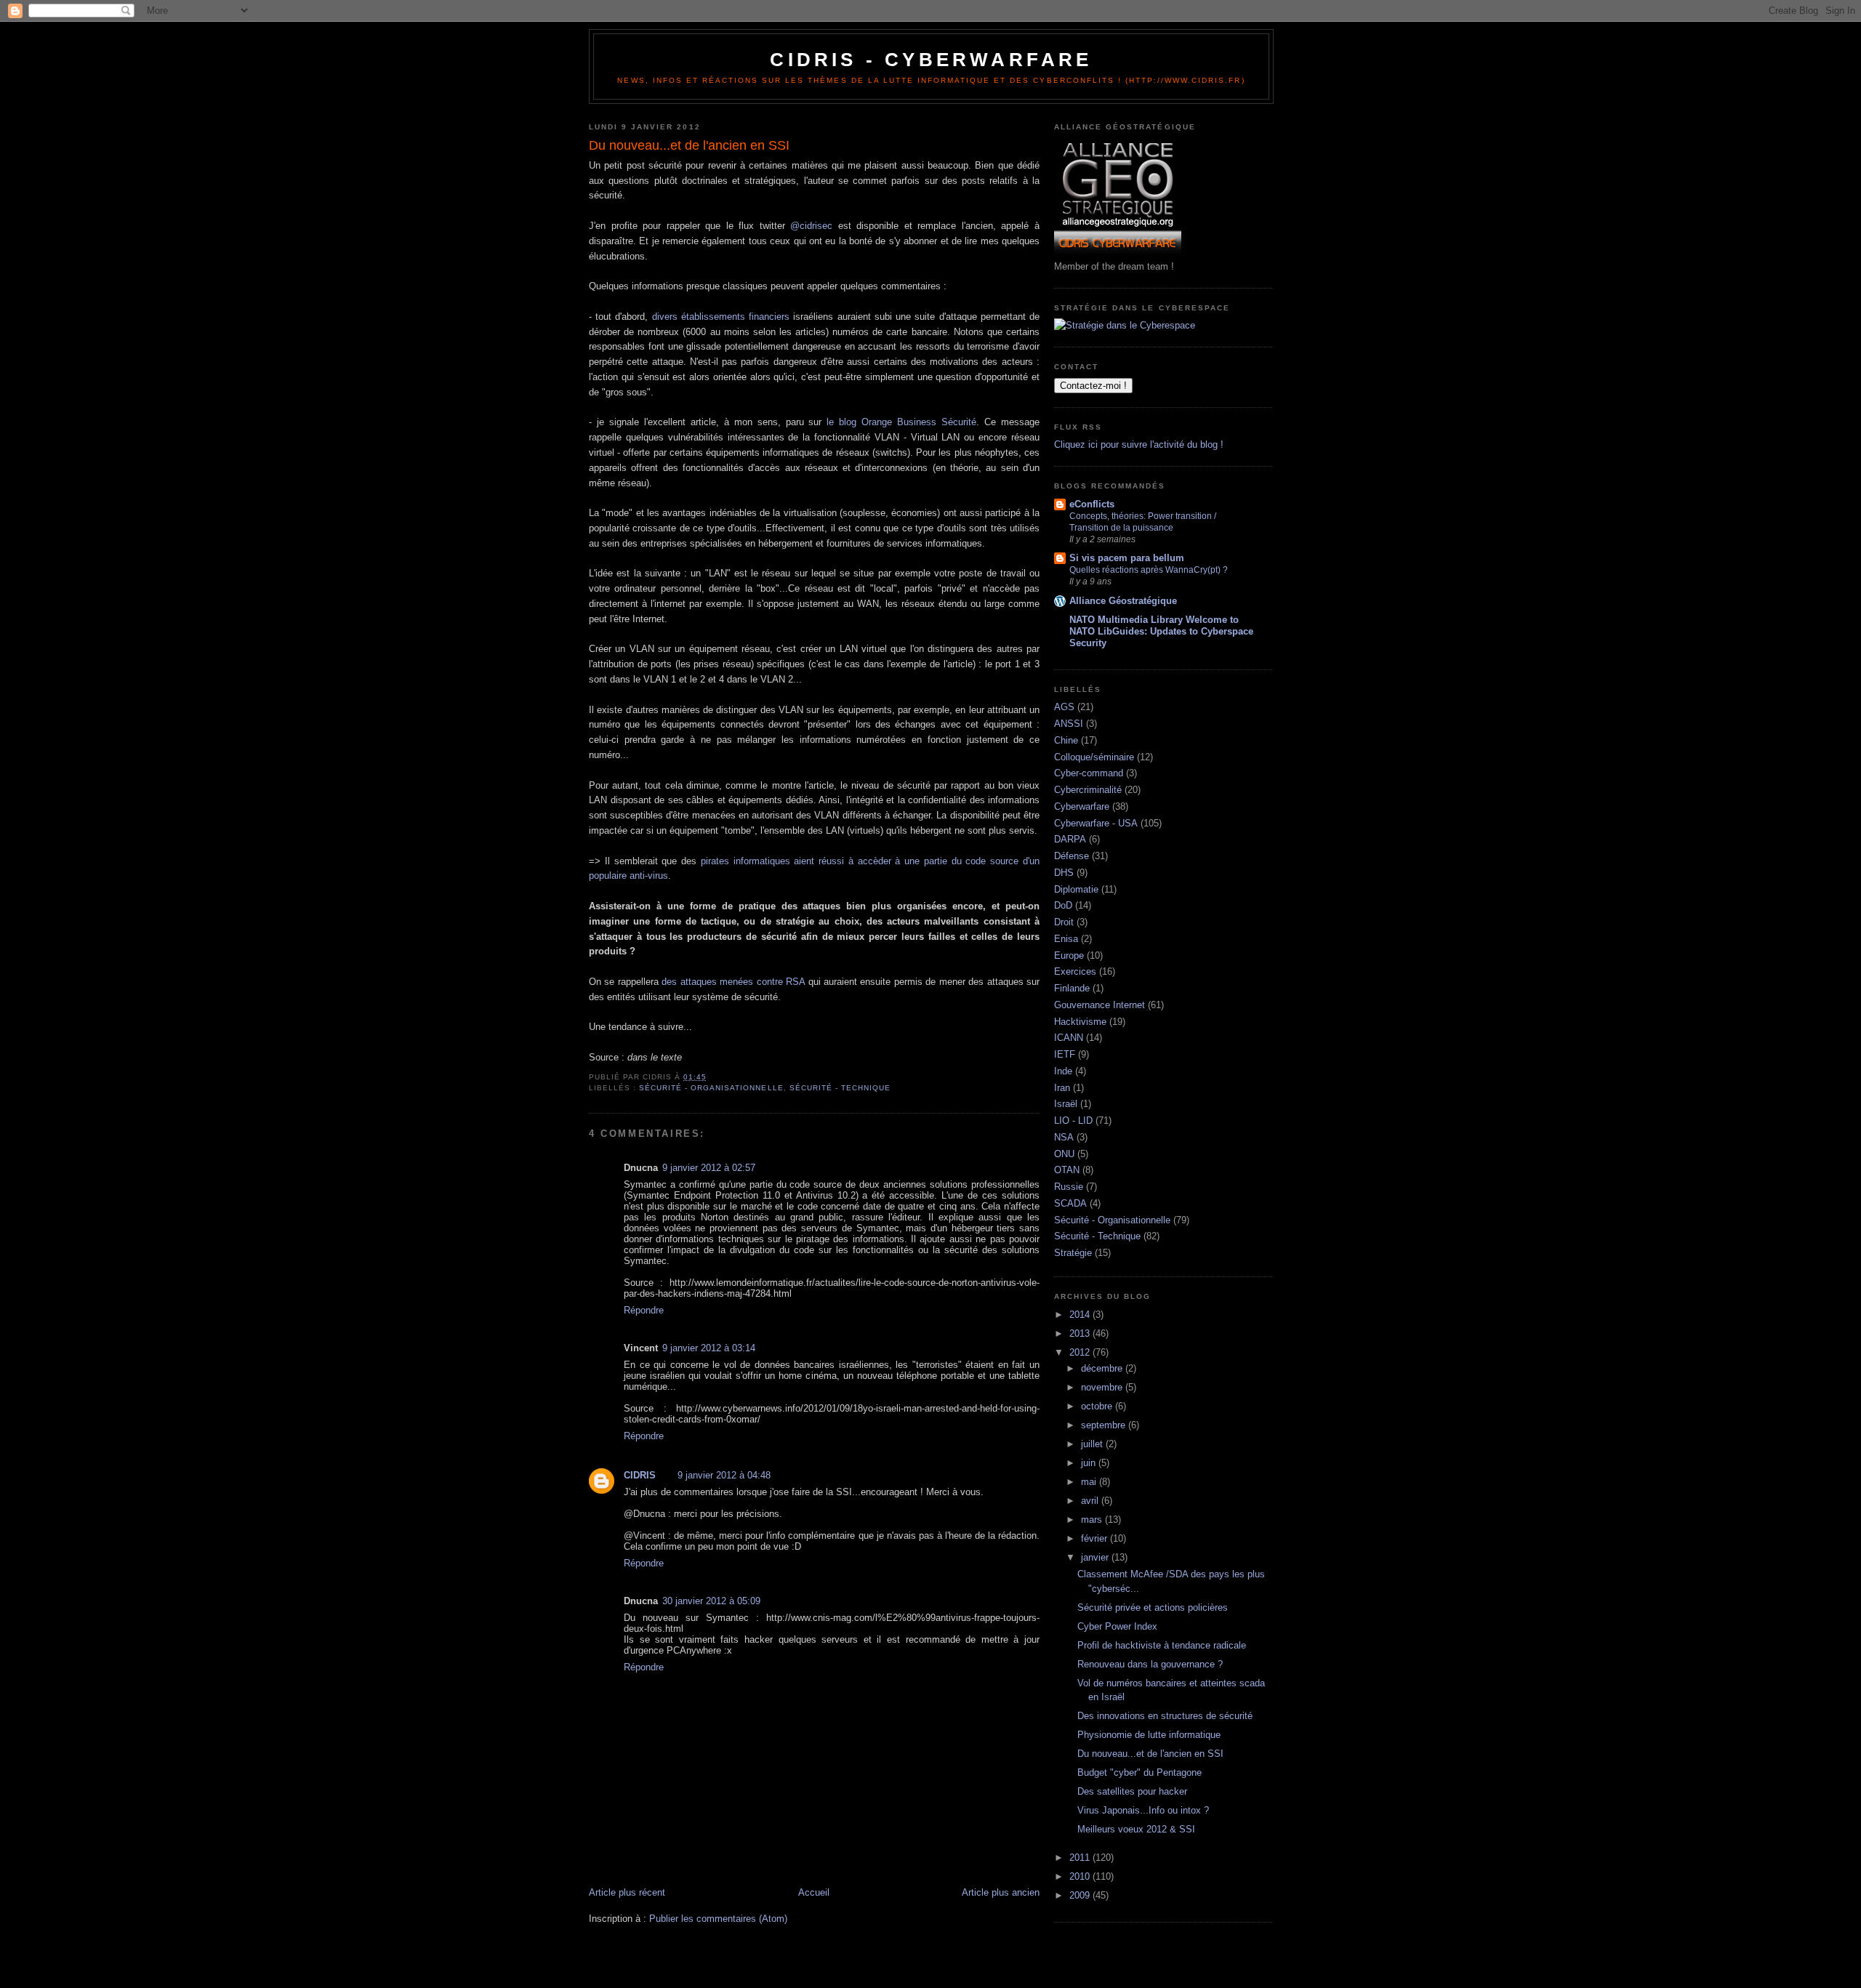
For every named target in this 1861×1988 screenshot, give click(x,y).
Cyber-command (1089, 773)
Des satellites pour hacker (1132, 1791)
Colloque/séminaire (1094, 757)
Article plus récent (627, 1892)
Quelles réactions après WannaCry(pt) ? (1149, 570)
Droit (1064, 922)
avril (1091, 1501)
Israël (1066, 1104)
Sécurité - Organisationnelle (711, 1088)
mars (1093, 1520)
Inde (1063, 1071)
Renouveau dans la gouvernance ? (1150, 1664)
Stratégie (1073, 1253)
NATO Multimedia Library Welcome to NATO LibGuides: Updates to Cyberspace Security (1161, 631)
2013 (1081, 1333)
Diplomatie (1076, 889)
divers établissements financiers (721, 317)
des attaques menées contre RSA (733, 982)
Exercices (1075, 971)
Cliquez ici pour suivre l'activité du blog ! (1139, 444)
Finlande (1072, 988)
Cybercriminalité (1088, 790)
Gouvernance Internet (1100, 1005)
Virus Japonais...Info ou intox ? (1143, 1810)
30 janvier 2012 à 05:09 (711, 1601)
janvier (1096, 1557)
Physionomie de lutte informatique (1149, 1735)
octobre (1098, 1406)
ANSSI (1069, 724)
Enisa (1066, 939)
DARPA (1070, 839)
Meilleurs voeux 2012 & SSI (1136, 1829)
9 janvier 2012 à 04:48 (724, 1475)
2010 (1081, 1876)
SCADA (1070, 1203)
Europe (1069, 955)
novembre (1103, 1387)
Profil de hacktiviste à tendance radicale (1162, 1645)
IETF (1065, 1054)
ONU (1064, 1154)
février (1096, 1538)
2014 (1081, 1315)
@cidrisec (811, 226)
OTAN (1067, 1170)
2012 (1081, 1352)
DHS (1064, 873)
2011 (1081, 1858)
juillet (1093, 1444)
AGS (1064, 707)
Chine (1066, 740)
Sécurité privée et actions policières (1153, 1607)
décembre (1103, 1368)
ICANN (1069, 1038)
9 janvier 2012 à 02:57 (709, 1168)
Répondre (644, 1310)
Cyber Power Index (1117, 1626)
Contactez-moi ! (1093, 386)
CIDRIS (640, 1475)
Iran (1062, 1088)
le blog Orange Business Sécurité (901, 422)
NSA (1064, 1137)
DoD (1063, 905)
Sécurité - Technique (840, 1088)
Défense (1072, 856)
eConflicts (1092, 504)
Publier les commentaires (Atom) (718, 1919)
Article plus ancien (1001, 1892)
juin (1090, 1463)
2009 (1081, 1895)
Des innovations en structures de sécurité (1165, 1716)
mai (1090, 1482)
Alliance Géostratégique (1123, 601)
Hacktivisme (1080, 1022)
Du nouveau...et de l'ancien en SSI (1150, 1754)
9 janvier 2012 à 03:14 (709, 1348)
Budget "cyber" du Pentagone (1139, 1772)
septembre (1105, 1425)
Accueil (814, 1892)
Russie (1069, 1187)
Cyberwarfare (1082, 806)
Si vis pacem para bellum (1127, 558)
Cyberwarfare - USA (1096, 823)
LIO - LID (1073, 1120)
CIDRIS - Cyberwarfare (931, 60)
